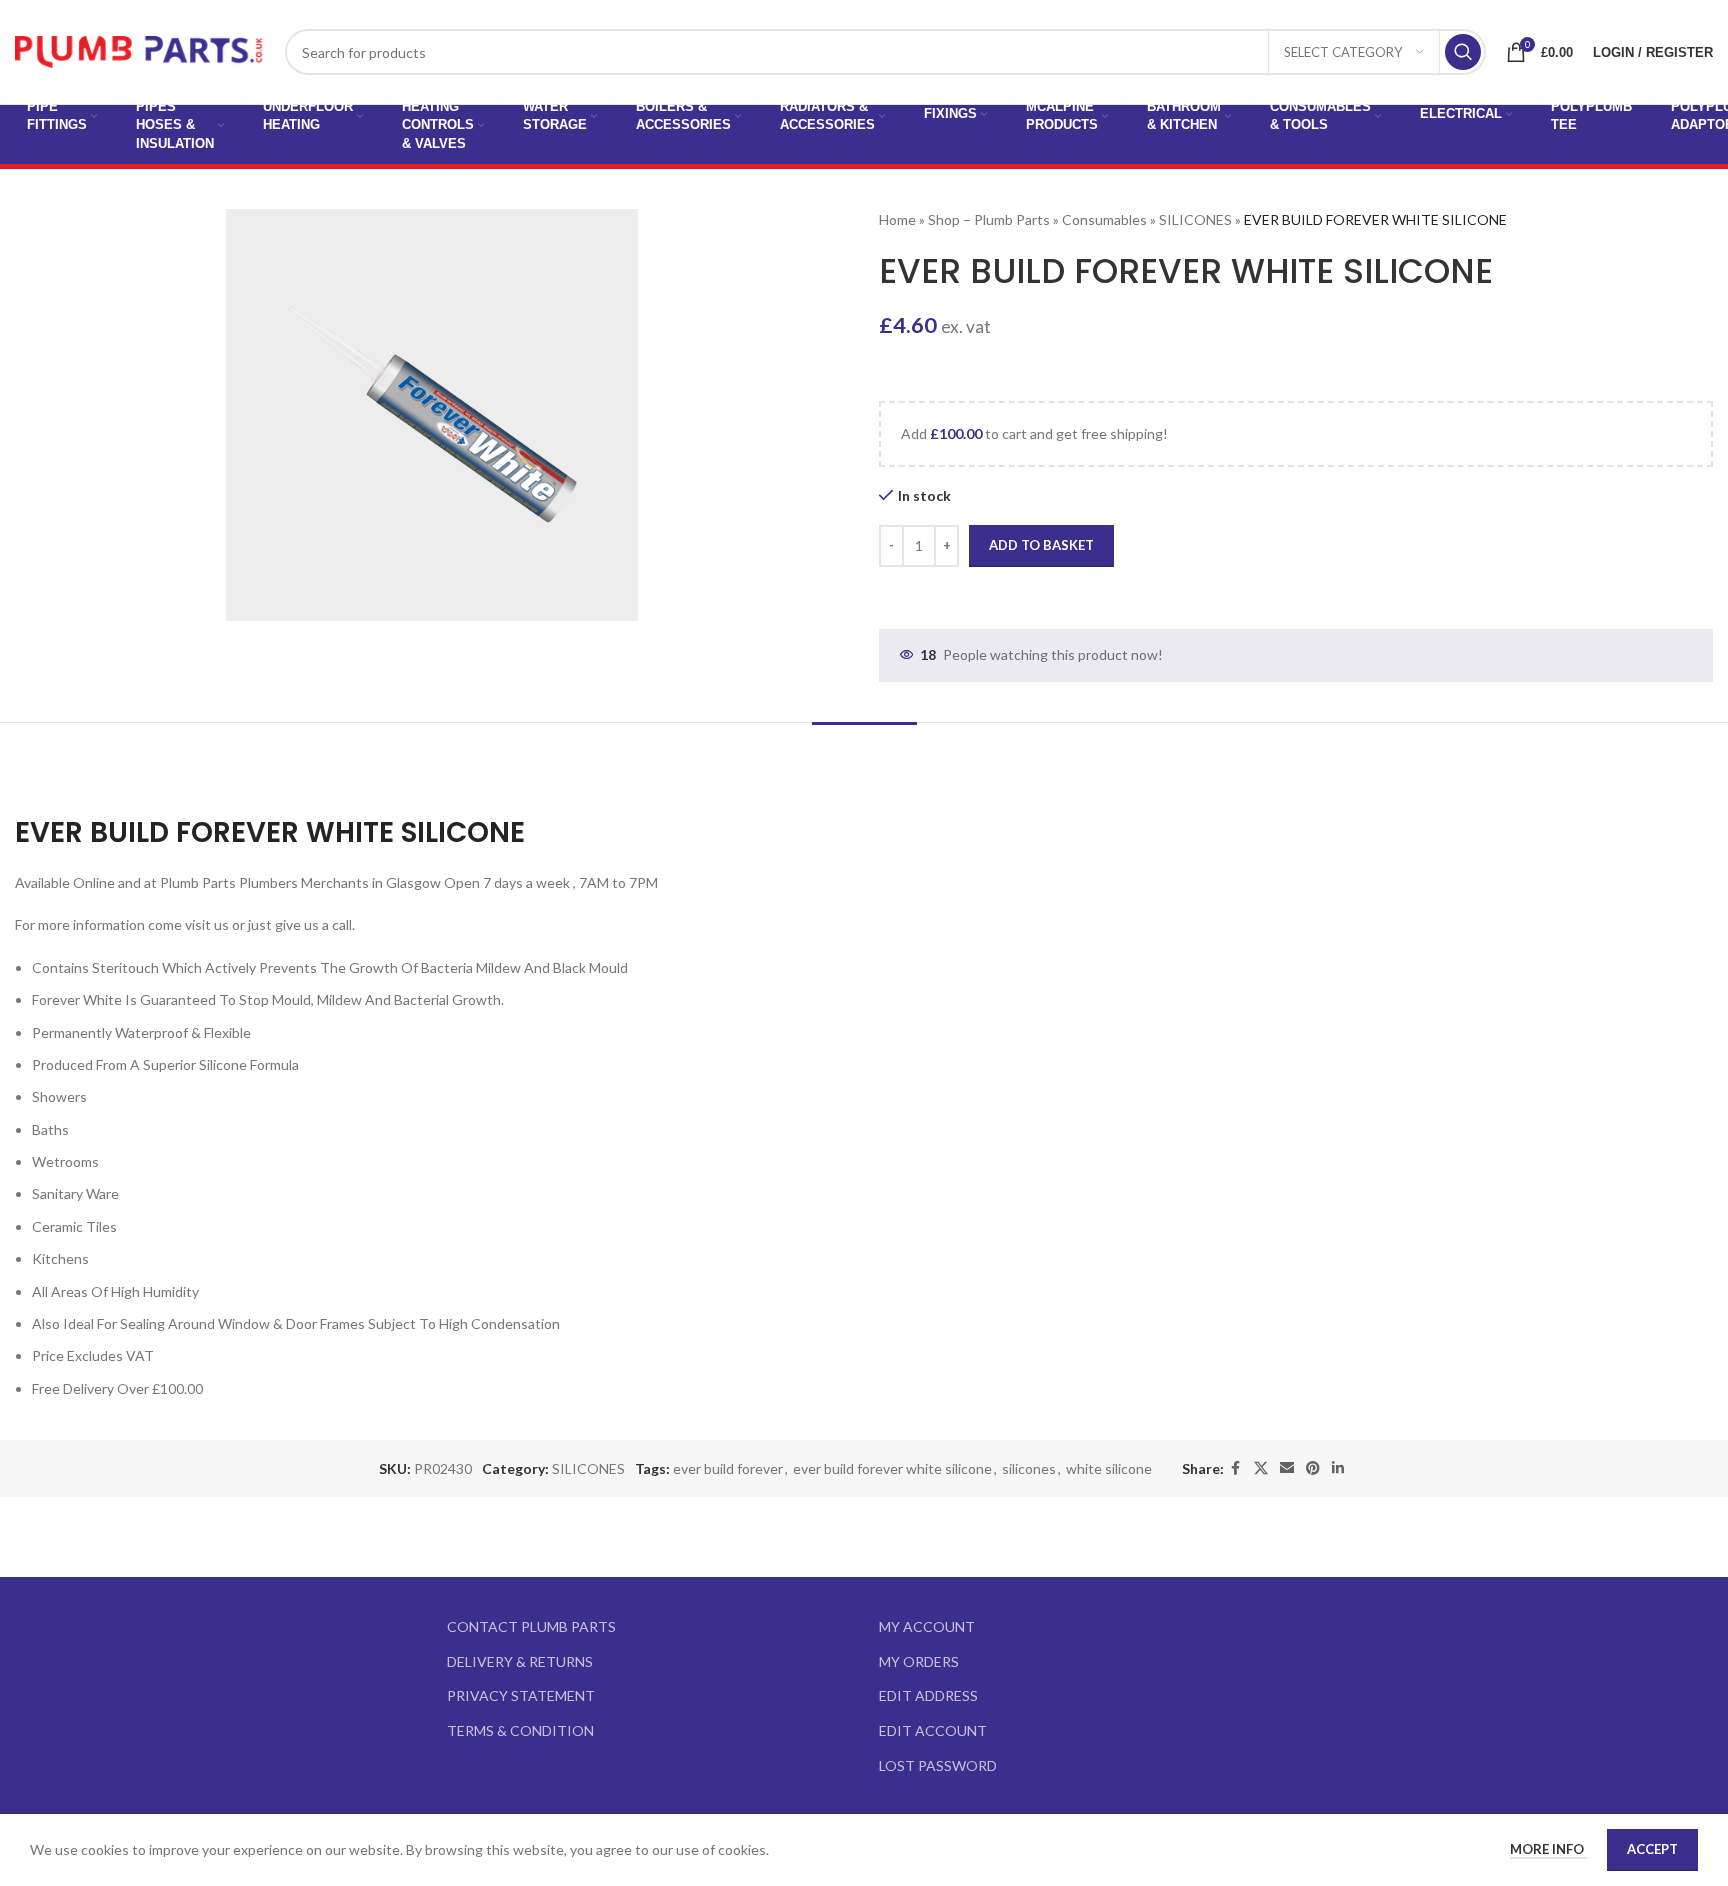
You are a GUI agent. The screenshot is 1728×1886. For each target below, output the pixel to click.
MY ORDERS (919, 1661)
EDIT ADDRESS (928, 1695)
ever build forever (728, 1468)
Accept (1652, 1849)
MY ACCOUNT (927, 1626)
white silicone (1109, 1468)
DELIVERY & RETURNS (520, 1661)
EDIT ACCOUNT (933, 1730)
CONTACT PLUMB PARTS (531, 1626)
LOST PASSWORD (938, 1765)
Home (897, 219)
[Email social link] (1287, 1468)
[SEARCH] (1463, 52)
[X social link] (1261, 1468)
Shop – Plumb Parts (989, 219)
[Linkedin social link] (1338, 1468)
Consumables (1104, 219)
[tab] (864, 752)
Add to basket (1041, 545)
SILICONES (1195, 219)
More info (1548, 1849)
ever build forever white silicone (892, 1468)
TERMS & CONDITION (520, 1730)
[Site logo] (140, 50)
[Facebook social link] (1236, 1468)
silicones (1029, 1468)
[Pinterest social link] (1313, 1468)
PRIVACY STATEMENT (521, 1695)
